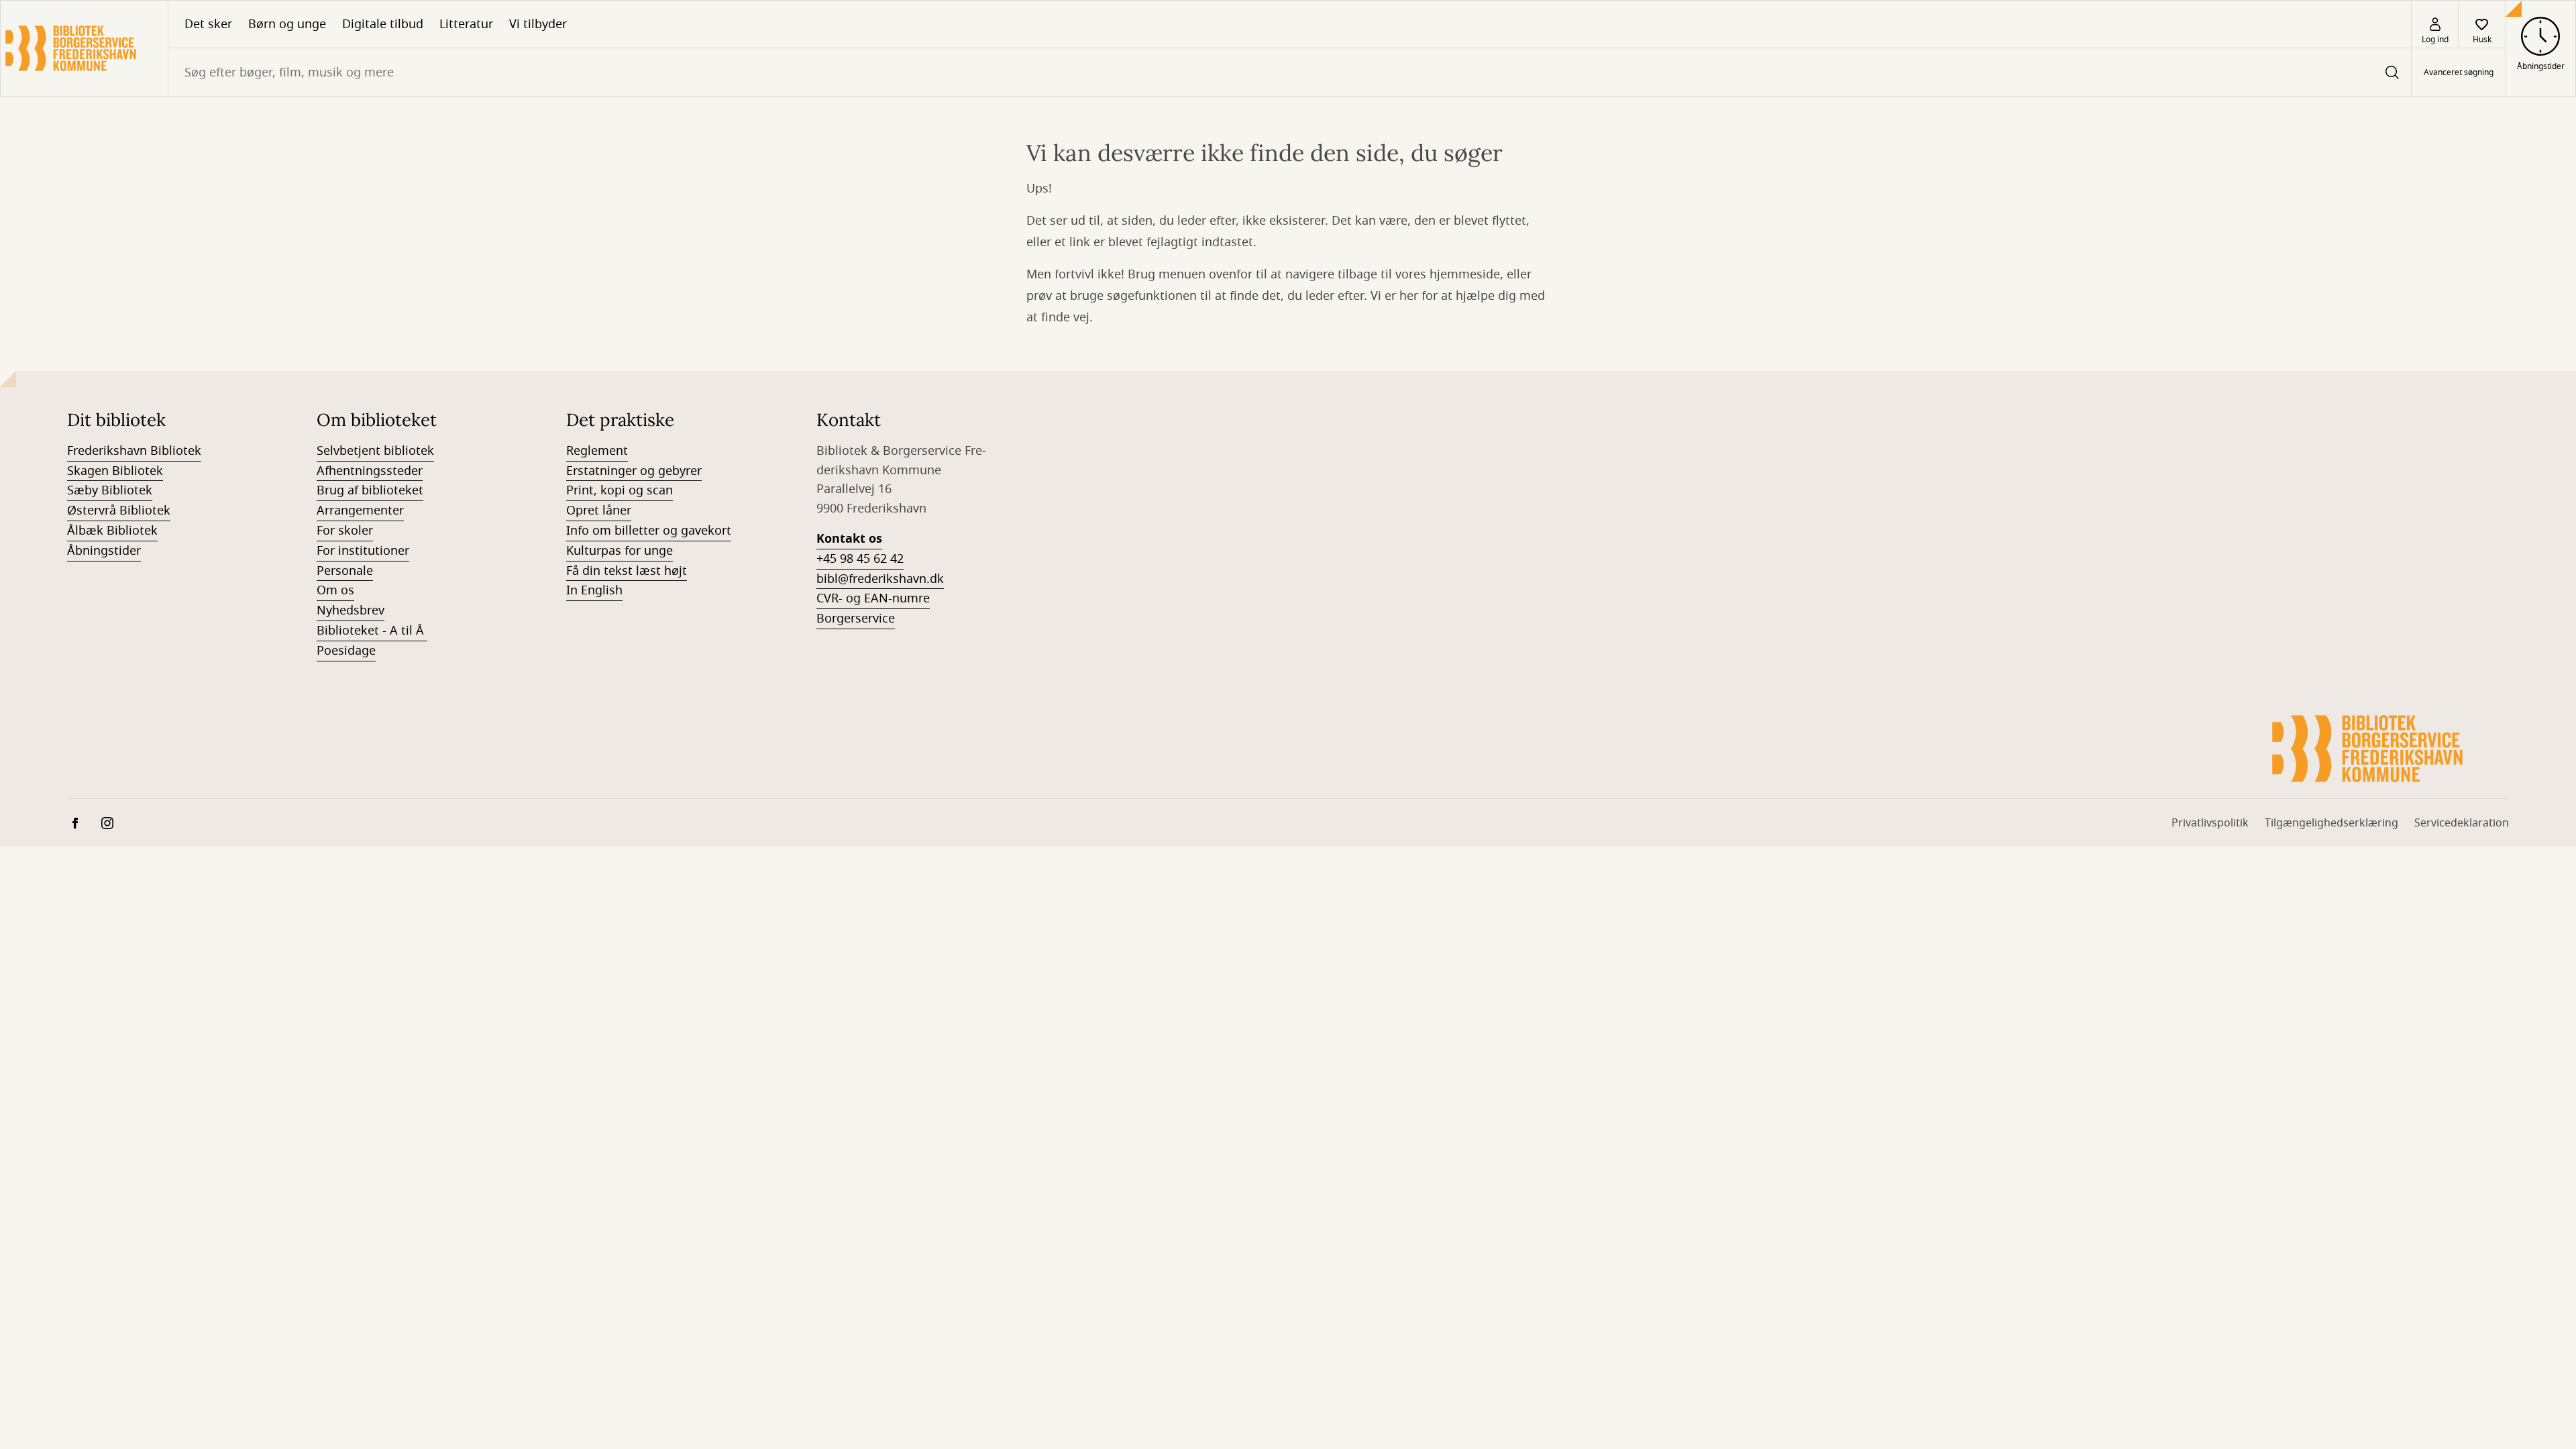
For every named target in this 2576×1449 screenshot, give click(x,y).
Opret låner (599, 511)
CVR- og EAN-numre (873, 598)
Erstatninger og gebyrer (634, 471)
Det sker (208, 24)
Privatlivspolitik (2210, 823)
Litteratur (466, 24)
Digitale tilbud (383, 24)
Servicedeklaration (2462, 823)
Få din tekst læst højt (627, 571)
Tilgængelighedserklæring (2331, 823)
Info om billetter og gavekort (649, 531)
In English (594, 590)
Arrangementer (360, 511)
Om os (335, 590)
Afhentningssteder (370, 471)
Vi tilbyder (538, 24)
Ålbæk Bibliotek (112, 531)
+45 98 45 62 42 (860, 559)
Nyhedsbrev (351, 610)
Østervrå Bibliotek (119, 511)
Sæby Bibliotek (110, 490)
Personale (345, 571)
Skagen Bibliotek (115, 471)
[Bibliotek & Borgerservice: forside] (84, 48)
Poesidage (346, 651)
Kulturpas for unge (620, 551)
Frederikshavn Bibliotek (134, 451)
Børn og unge (287, 24)
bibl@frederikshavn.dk (880, 579)
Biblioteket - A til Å (372, 631)
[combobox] (1290, 72)
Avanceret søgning (2459, 72)
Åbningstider (104, 551)
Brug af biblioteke (368, 490)
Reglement (597, 451)
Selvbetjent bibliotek (375, 451)
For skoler (345, 531)
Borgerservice (856, 619)
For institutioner (363, 551)
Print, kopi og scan (620, 490)
